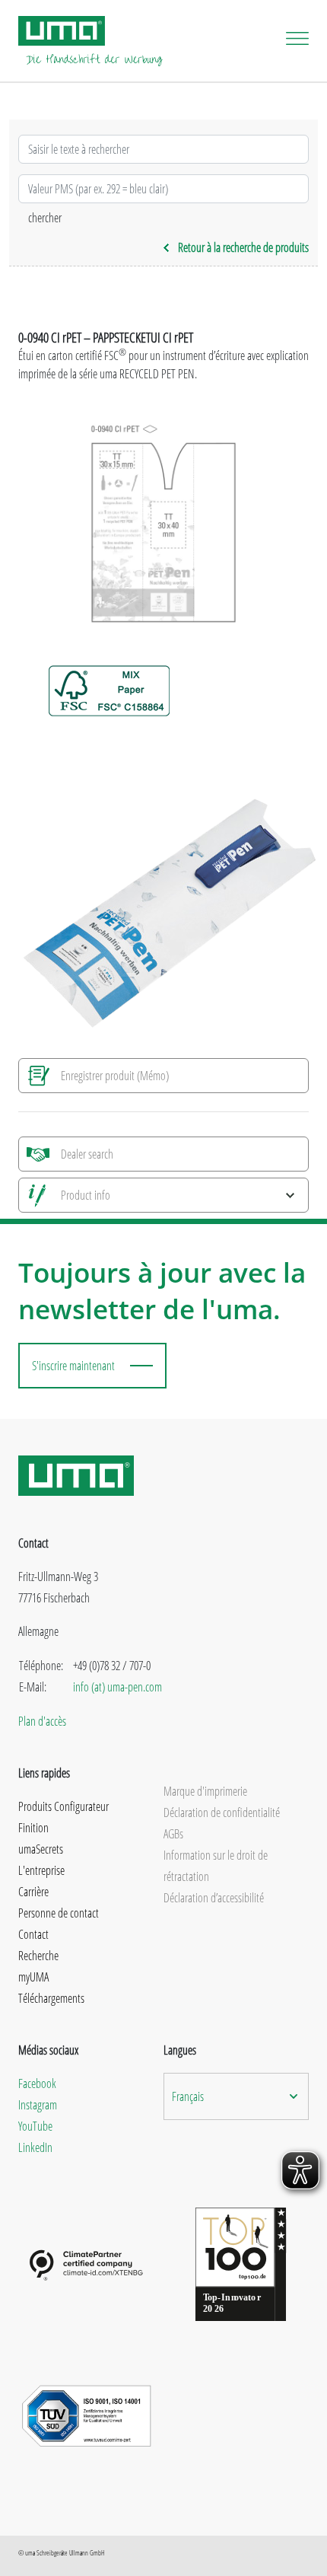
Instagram (38, 2105)
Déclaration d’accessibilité (214, 1898)
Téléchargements (51, 1998)
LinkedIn (35, 2147)
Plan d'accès (42, 1721)
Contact (33, 1934)
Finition (33, 1828)
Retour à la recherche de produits (243, 247)
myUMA (33, 1977)
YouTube (35, 2126)
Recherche (38, 1956)
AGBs (173, 1834)
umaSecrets (41, 1849)
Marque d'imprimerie (205, 1791)
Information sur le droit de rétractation (216, 1866)
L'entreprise (41, 1870)
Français (188, 2096)
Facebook (37, 2083)
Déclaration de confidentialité (222, 1812)
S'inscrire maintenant (73, 1366)
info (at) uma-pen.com (117, 1687)
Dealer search (87, 1154)
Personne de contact (59, 1913)
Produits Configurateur (63, 1806)
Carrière (33, 1892)
